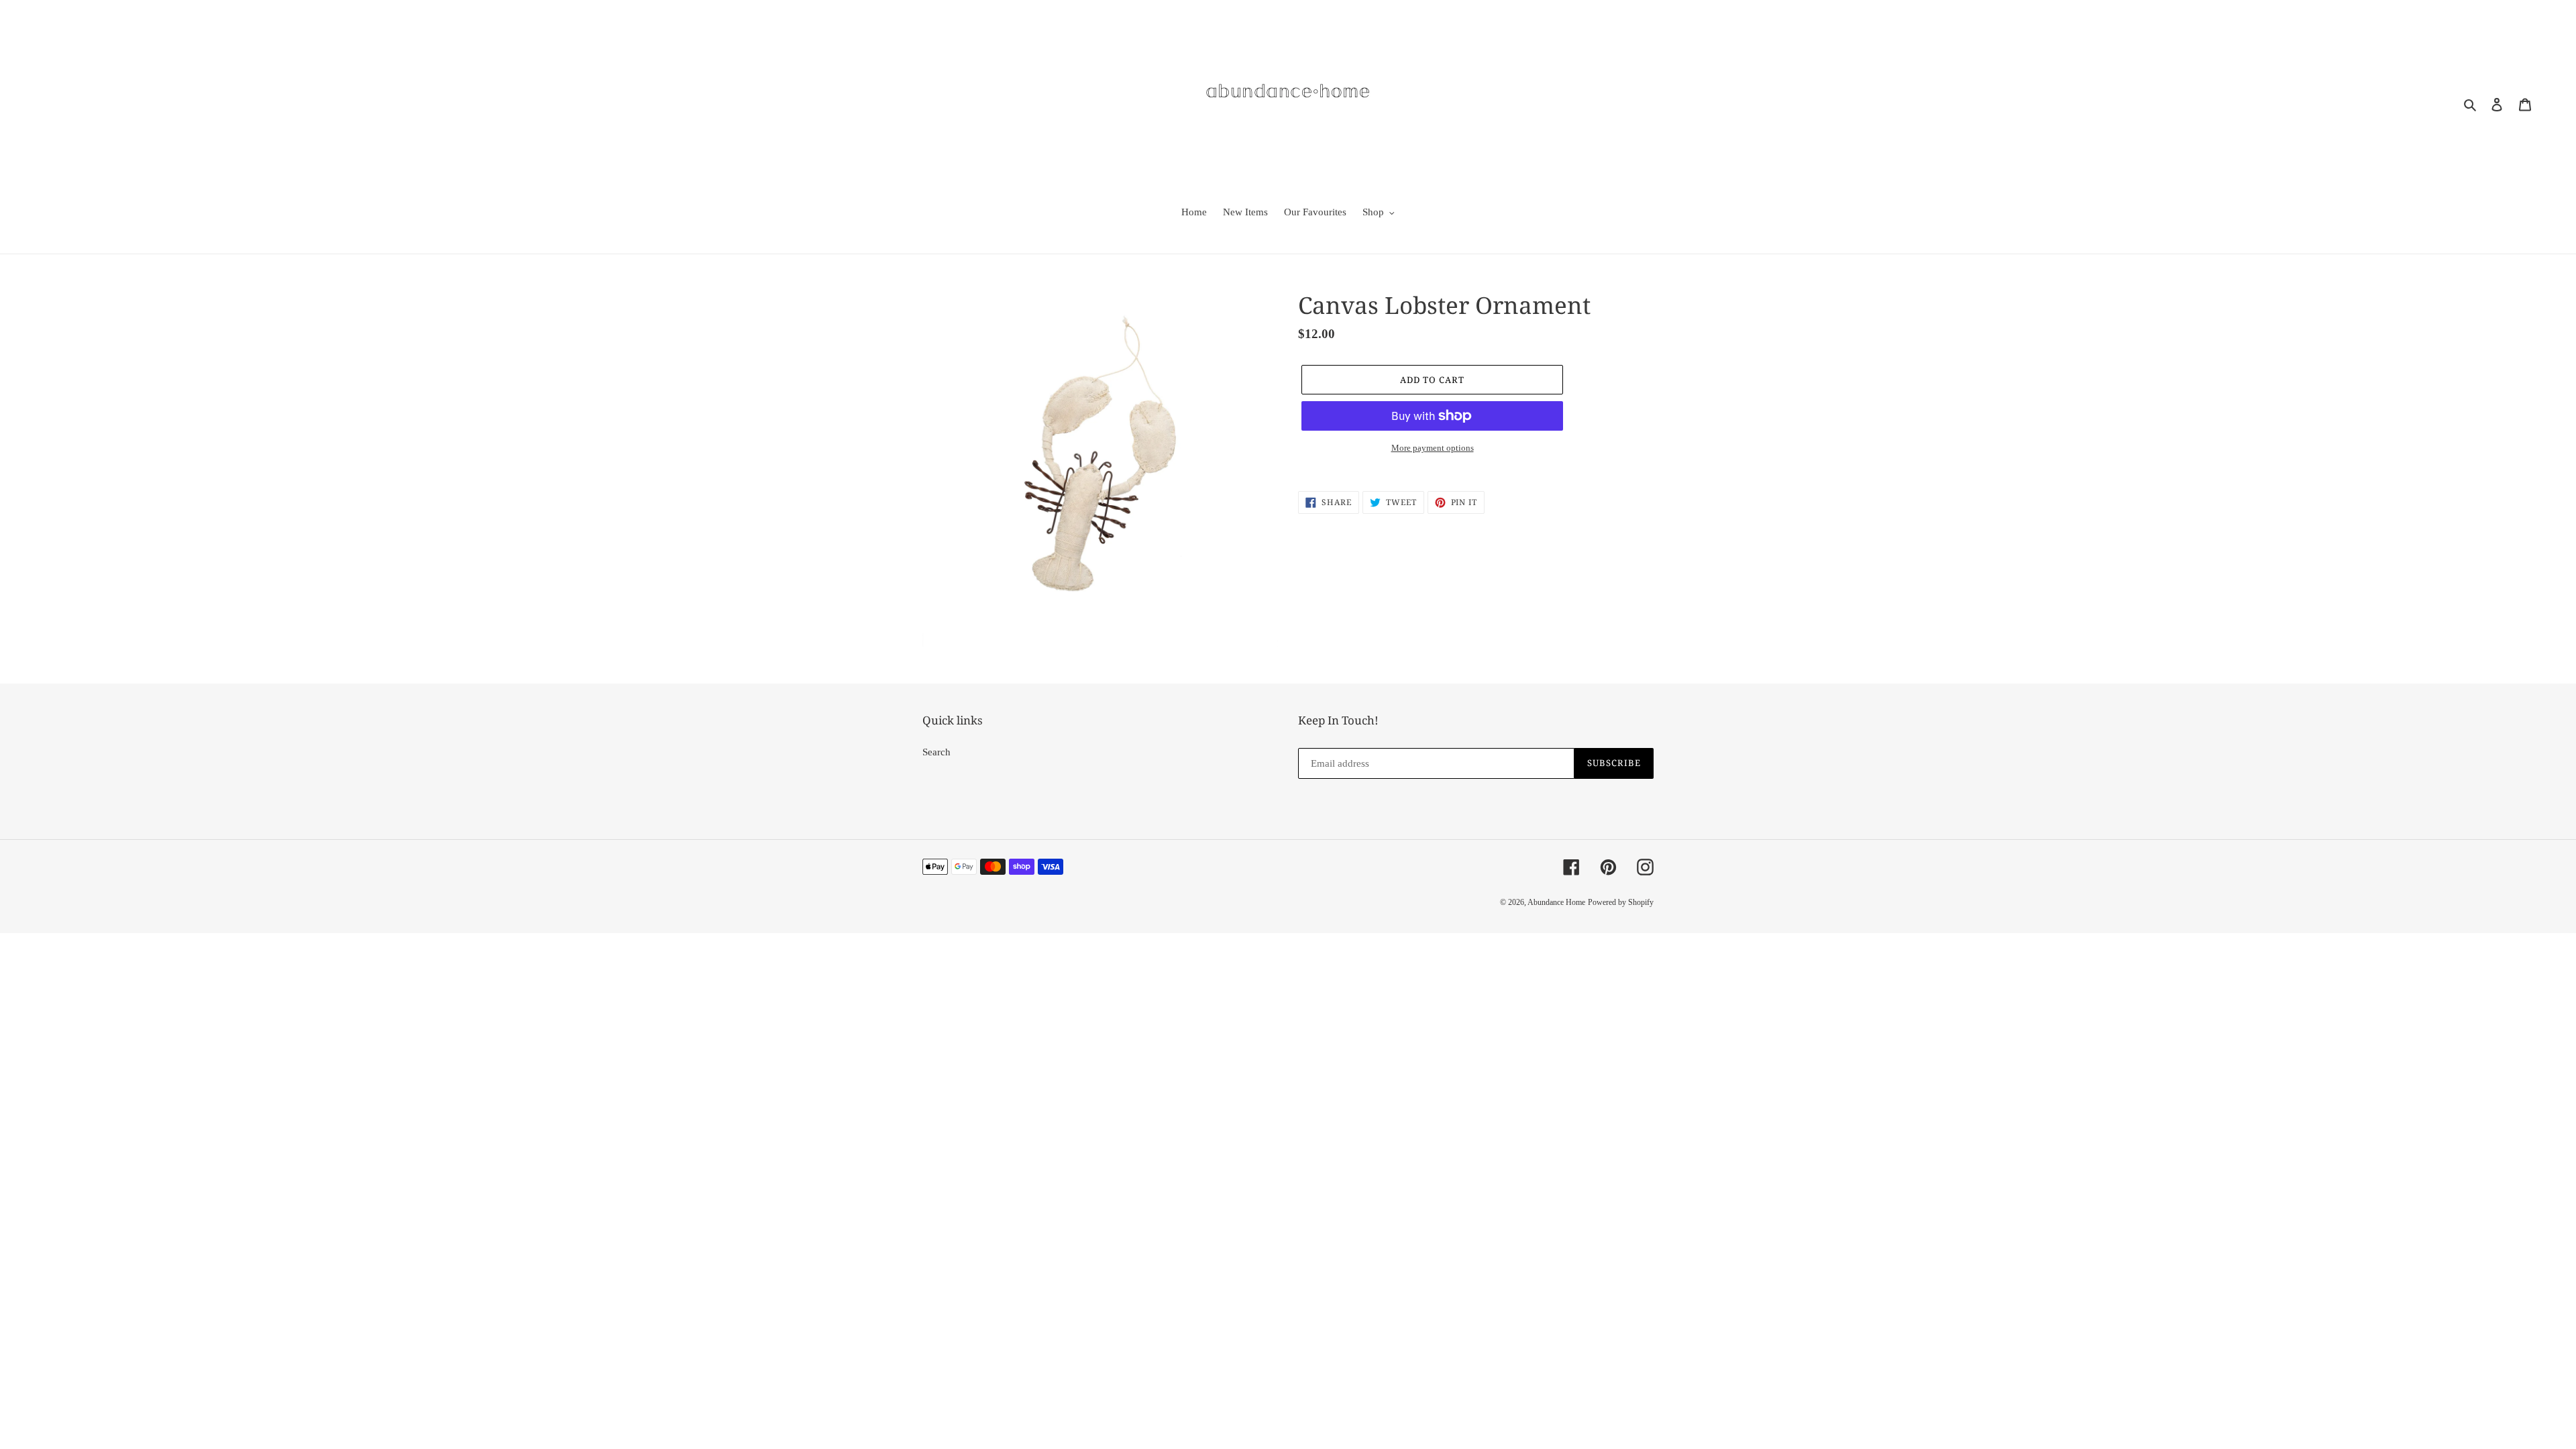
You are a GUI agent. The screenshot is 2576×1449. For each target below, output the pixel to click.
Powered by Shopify (1621, 902)
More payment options (1433, 448)
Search (936, 752)
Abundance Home (1556, 902)
